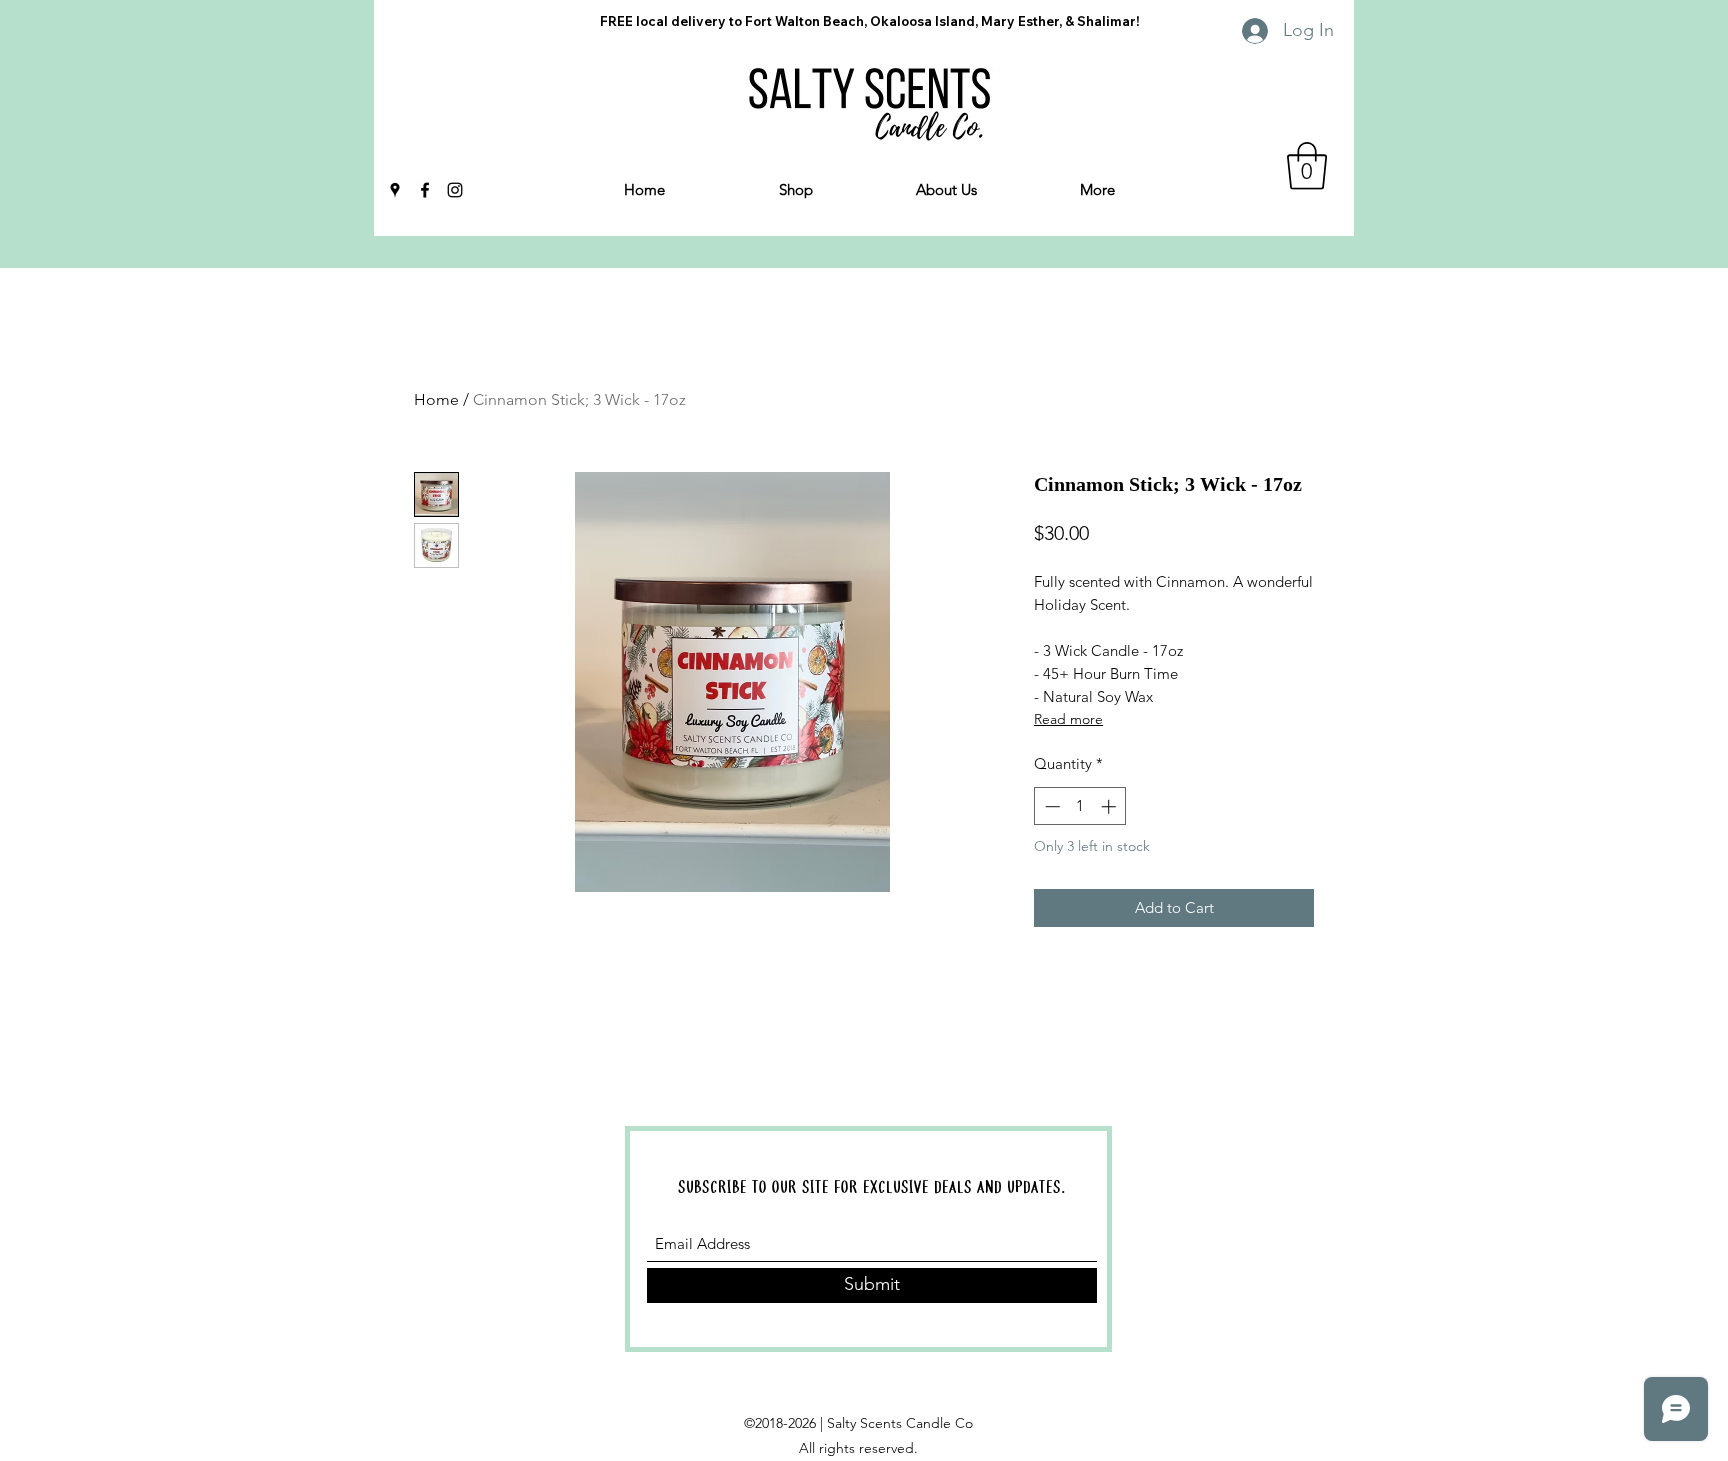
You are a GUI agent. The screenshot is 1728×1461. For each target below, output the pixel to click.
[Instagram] (455, 190)
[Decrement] (1050, 806)
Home (436, 399)
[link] (1307, 166)
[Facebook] (425, 190)
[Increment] (1110, 806)
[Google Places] (395, 190)
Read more (1068, 719)
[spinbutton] (1080, 806)
